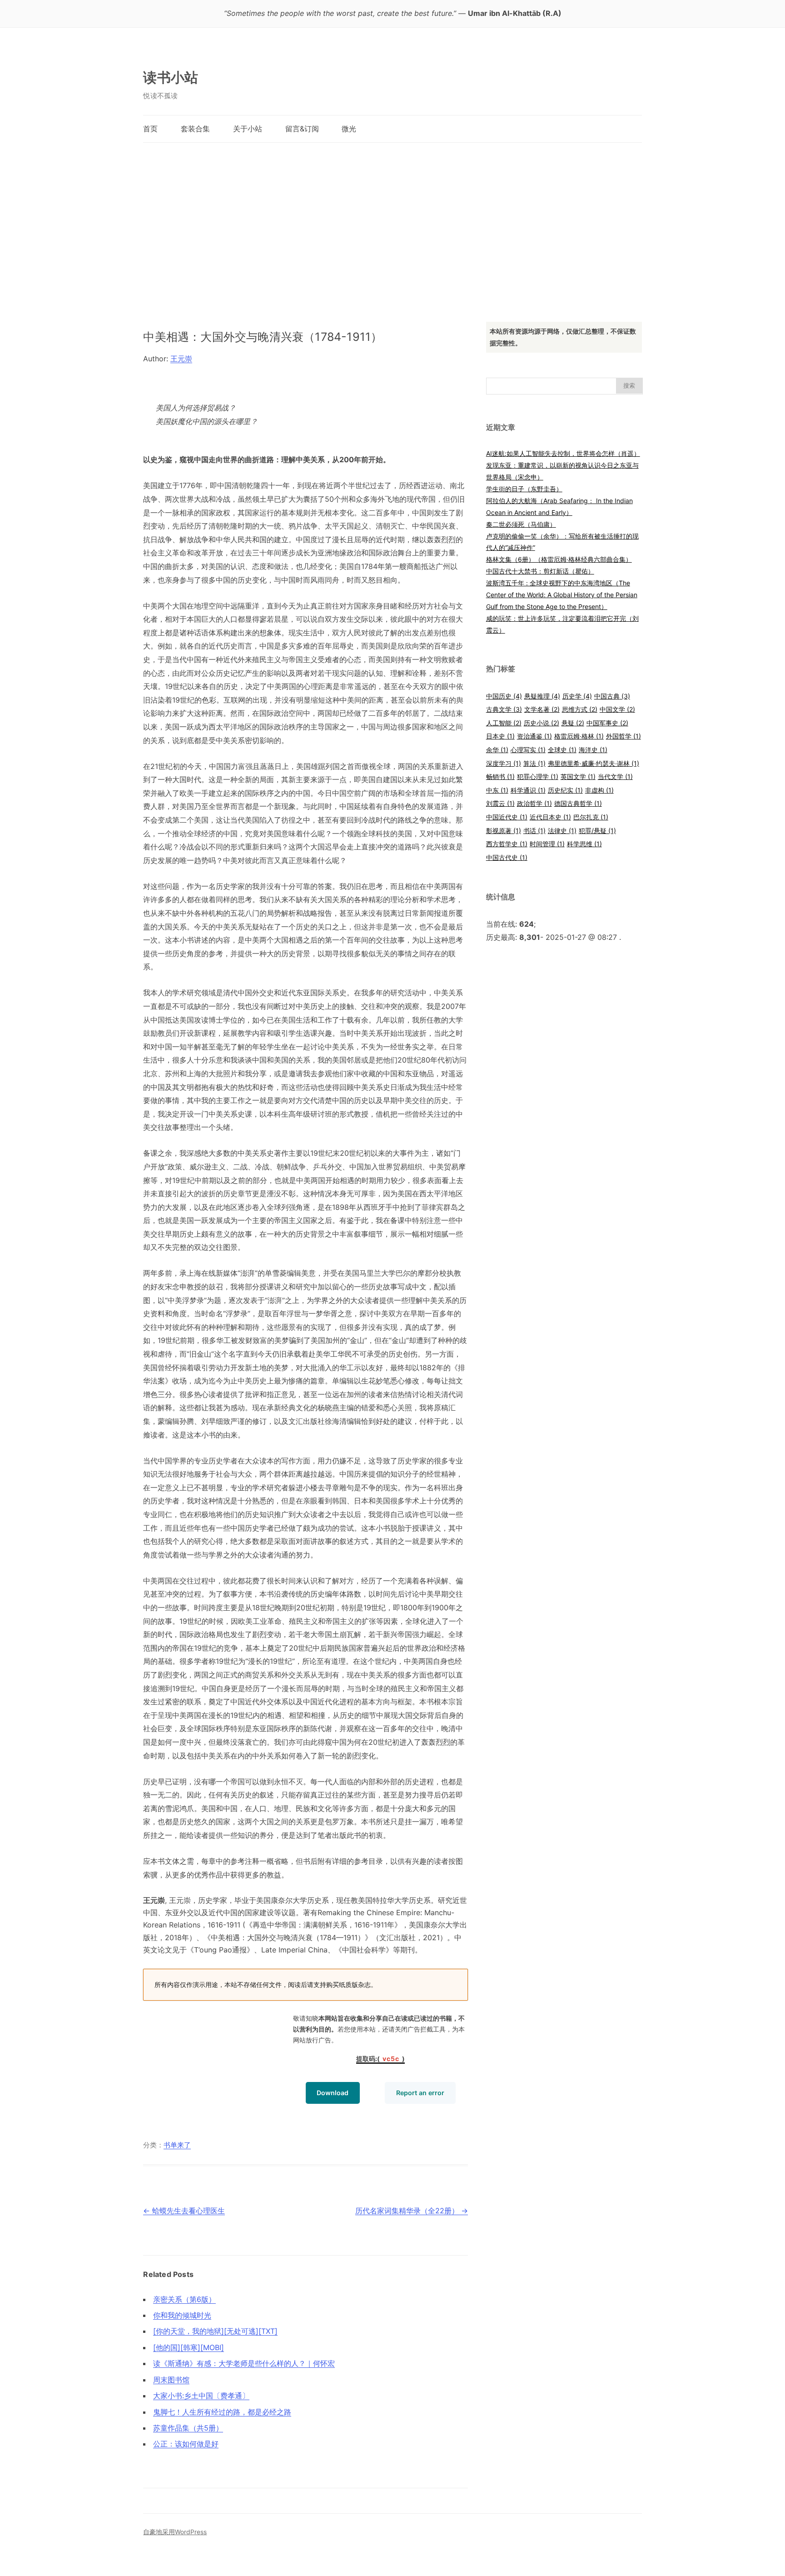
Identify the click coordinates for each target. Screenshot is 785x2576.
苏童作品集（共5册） (188, 2428)
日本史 (500, 736)
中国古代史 (507, 857)
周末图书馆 (171, 2380)
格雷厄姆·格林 (579, 736)
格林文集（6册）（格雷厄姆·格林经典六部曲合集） (559, 559)
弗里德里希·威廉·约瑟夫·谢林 (594, 763)
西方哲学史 (507, 844)
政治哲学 (534, 803)
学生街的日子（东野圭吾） (524, 489)
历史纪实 (565, 790)
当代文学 (615, 776)
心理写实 (528, 750)
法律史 (562, 831)
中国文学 (617, 709)
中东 (497, 790)
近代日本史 (550, 817)
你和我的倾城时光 (182, 2315)
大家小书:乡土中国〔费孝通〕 (201, 2396)
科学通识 (528, 790)
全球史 (562, 750)
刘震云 (500, 803)
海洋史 (593, 750)
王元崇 (181, 359)
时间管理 (547, 844)
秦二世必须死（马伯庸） (521, 524)
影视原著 (504, 831)
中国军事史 (607, 723)
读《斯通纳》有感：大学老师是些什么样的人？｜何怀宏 (244, 2363)
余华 (497, 750)
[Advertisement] (392, 223)
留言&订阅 (302, 129)
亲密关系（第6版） (184, 2299)
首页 (150, 129)
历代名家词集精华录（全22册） (412, 2211)
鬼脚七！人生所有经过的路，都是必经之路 (222, 2412)
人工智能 (504, 723)
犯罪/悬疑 (597, 831)
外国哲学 (624, 736)
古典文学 (504, 709)
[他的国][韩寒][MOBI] (189, 2347)
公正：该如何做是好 (186, 2444)
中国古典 (612, 696)
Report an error (420, 2093)
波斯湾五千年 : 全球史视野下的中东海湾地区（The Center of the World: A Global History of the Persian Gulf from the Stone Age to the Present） (562, 595)
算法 (534, 763)
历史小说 (542, 723)
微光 (349, 129)
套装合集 (195, 129)
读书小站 (171, 77)
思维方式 (580, 709)
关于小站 (248, 129)
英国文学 (578, 776)
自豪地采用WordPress (175, 2532)
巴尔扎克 (591, 817)
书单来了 (177, 2145)
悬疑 (573, 723)
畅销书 (500, 776)
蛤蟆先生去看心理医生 (184, 2211)
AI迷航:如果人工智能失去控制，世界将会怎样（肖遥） (563, 453)
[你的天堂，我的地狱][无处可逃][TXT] (215, 2331)
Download (333, 2093)
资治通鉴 (534, 736)
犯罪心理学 (538, 776)
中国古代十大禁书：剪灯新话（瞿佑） (540, 571)
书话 (534, 831)
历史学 (577, 696)
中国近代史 (507, 817)
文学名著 (542, 709)
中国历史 (504, 696)
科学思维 (584, 844)
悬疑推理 (542, 696)
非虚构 (599, 790)
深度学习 (504, 763)
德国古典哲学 (578, 803)
